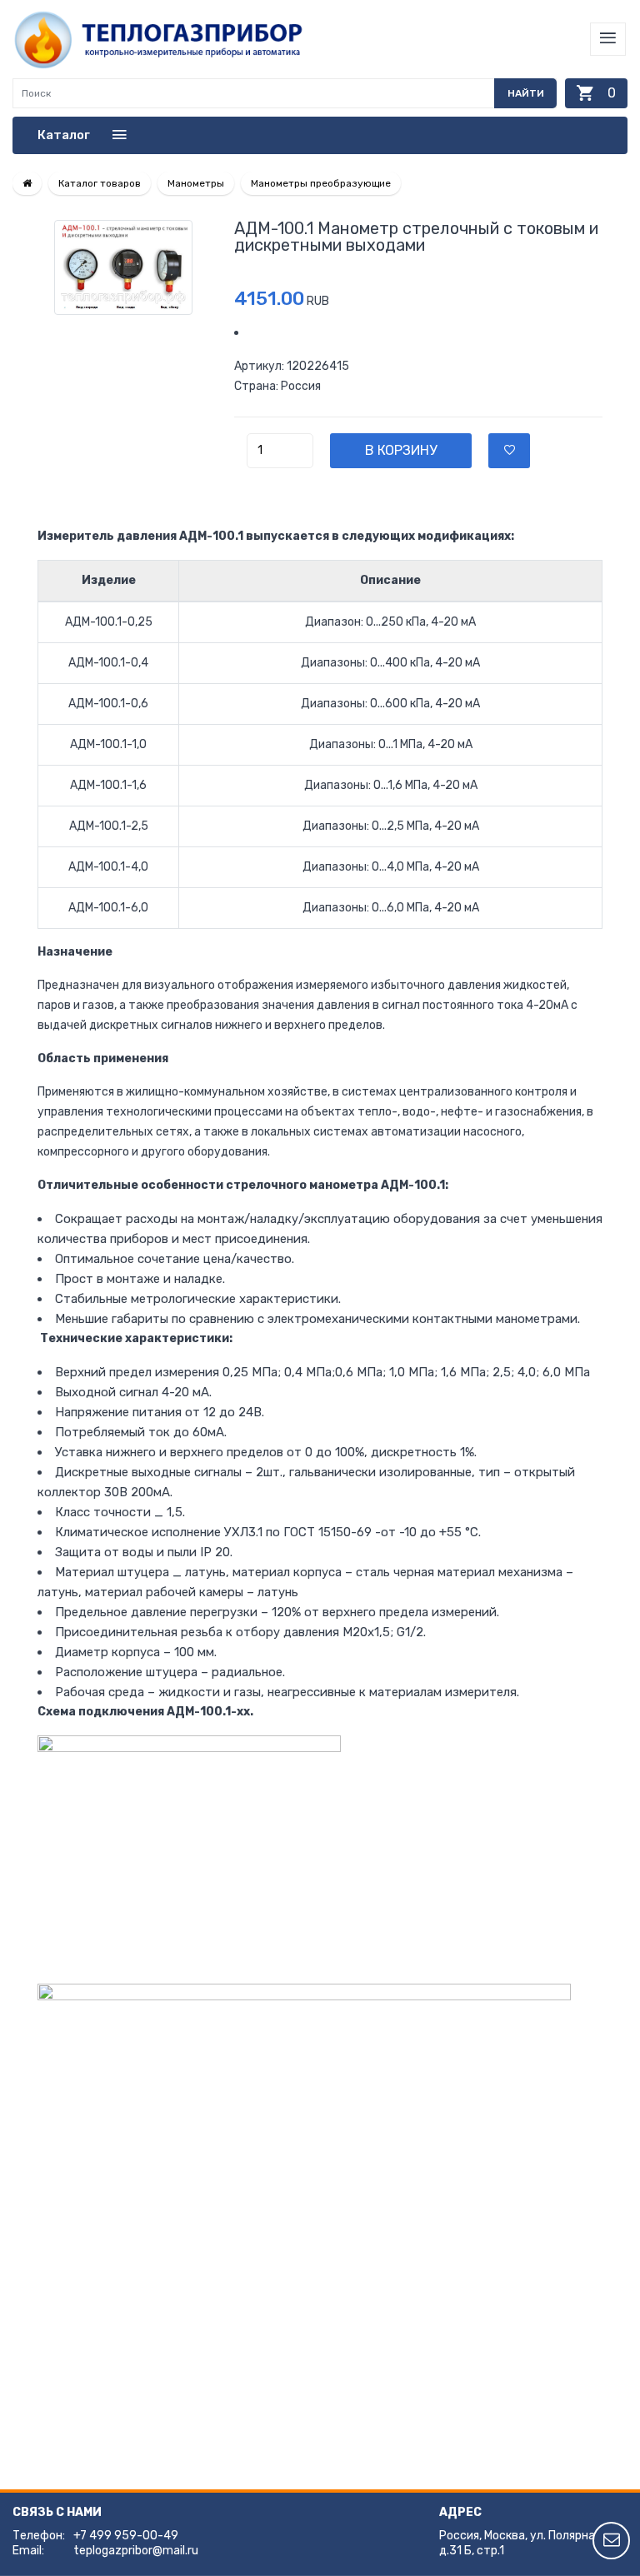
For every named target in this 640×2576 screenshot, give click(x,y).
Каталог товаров (100, 183)
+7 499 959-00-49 (126, 2536)
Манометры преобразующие (321, 183)
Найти (526, 93)
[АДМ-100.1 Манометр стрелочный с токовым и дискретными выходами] (123, 267)
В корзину (401, 450)
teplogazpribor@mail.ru (136, 2551)
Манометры (196, 183)
